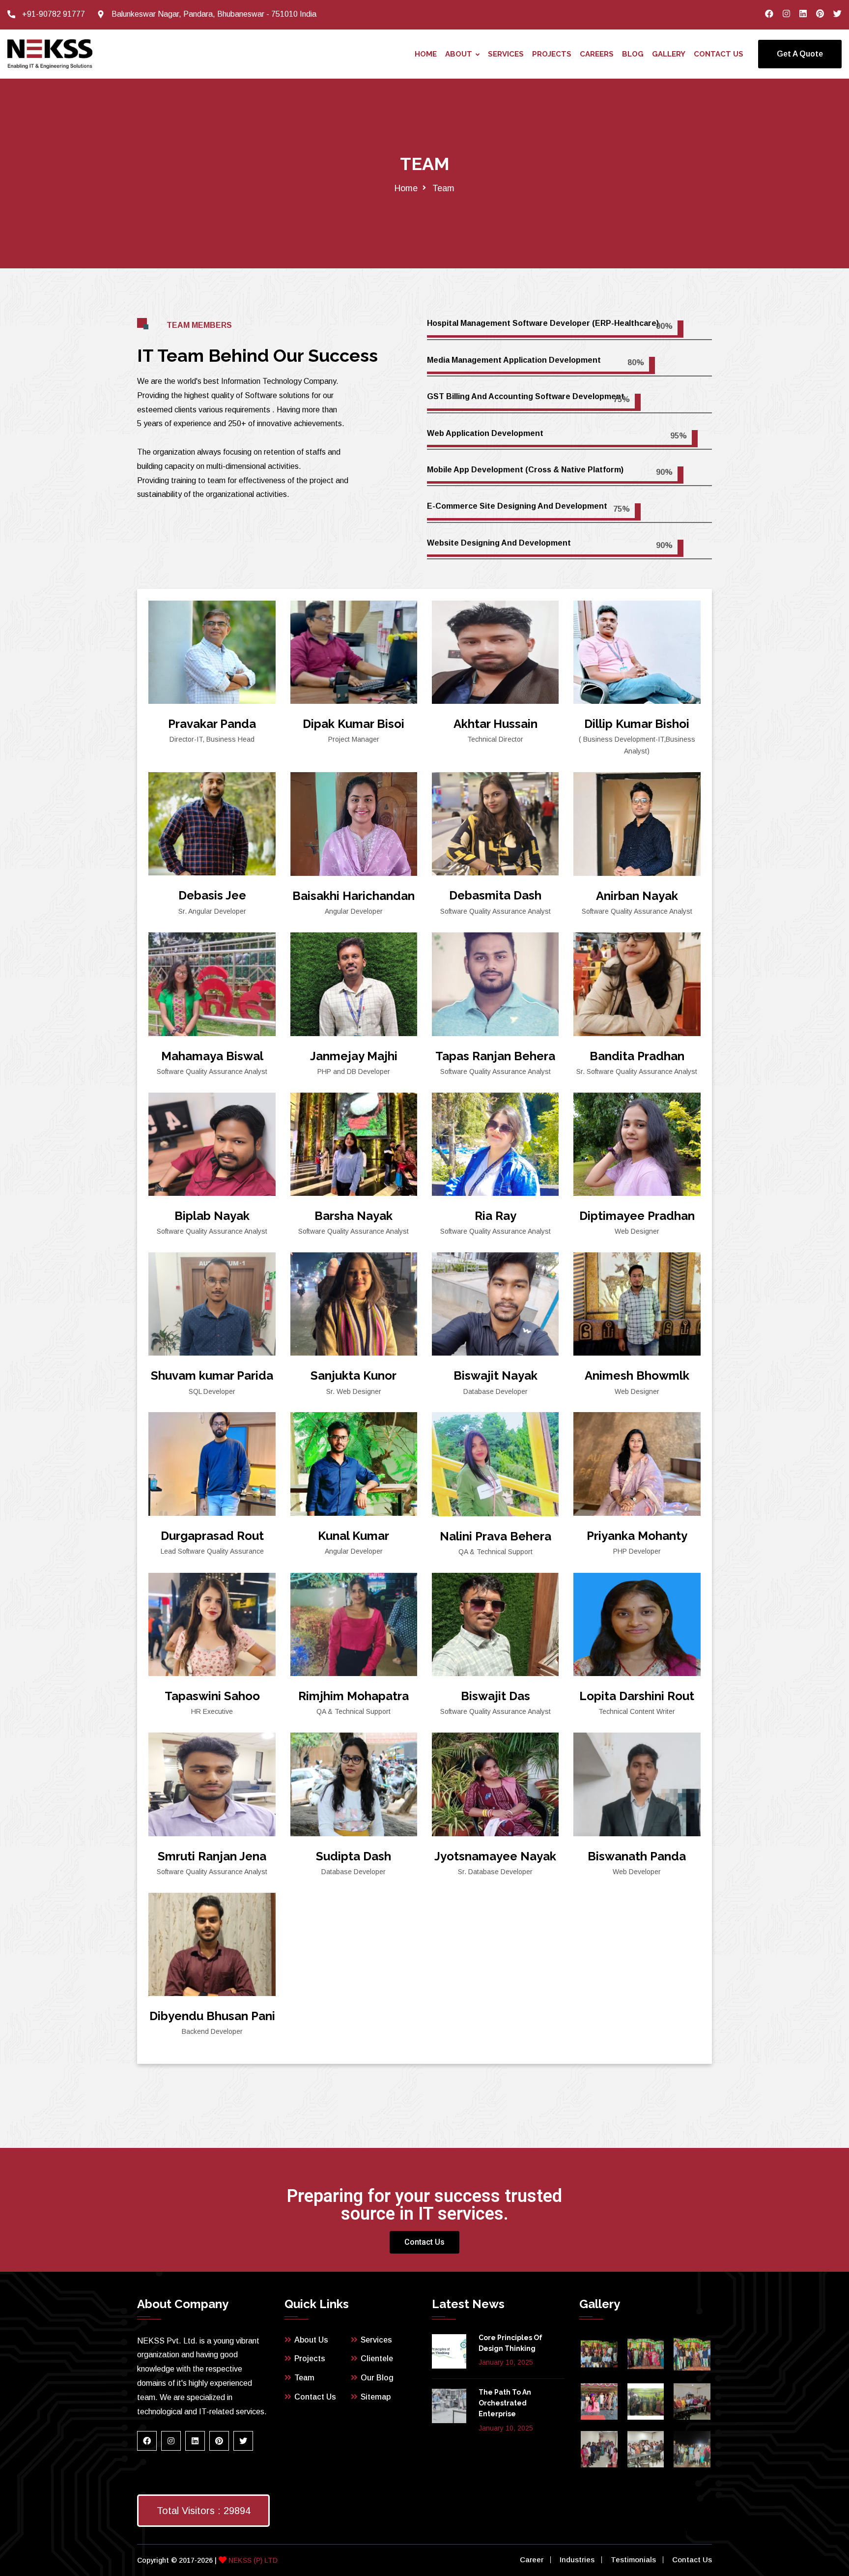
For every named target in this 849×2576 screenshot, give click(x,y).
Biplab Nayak (212, 1216)
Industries (577, 2560)
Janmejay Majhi (354, 1056)
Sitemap (376, 2397)
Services (506, 54)
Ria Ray (495, 1216)
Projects (552, 54)
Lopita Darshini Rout (637, 1696)
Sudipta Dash (354, 1856)
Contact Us (719, 54)
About (459, 54)
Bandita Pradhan (637, 1056)
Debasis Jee (212, 895)
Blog (633, 54)
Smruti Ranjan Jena (212, 1856)
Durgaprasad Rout (212, 1536)
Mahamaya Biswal (212, 1056)
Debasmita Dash (495, 895)
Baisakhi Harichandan (354, 896)
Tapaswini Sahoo (212, 1696)
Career (532, 2560)
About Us (311, 2340)
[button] (424, 2242)
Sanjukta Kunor (354, 1375)
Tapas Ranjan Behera (495, 1056)
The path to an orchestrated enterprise (505, 2403)
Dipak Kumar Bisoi (354, 724)
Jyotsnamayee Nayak (495, 1856)
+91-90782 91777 (54, 14)
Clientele (377, 2359)
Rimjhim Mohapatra (354, 1696)
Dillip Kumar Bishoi (637, 724)
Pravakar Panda (212, 724)
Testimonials (633, 2560)
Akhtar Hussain (495, 724)
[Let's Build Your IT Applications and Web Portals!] (50, 54)
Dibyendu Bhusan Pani (212, 2016)
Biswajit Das (495, 1696)
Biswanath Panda (637, 1856)
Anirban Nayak (637, 896)
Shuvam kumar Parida (212, 1375)
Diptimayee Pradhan (637, 1216)
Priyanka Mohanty (637, 1536)
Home (426, 54)
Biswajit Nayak (495, 1375)
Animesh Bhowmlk (637, 1375)
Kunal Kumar (354, 1536)
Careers (597, 54)
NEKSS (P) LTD (252, 2560)
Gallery (669, 54)
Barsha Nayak (354, 1216)
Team (304, 2378)
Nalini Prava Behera (495, 1536)
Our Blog (377, 2378)
